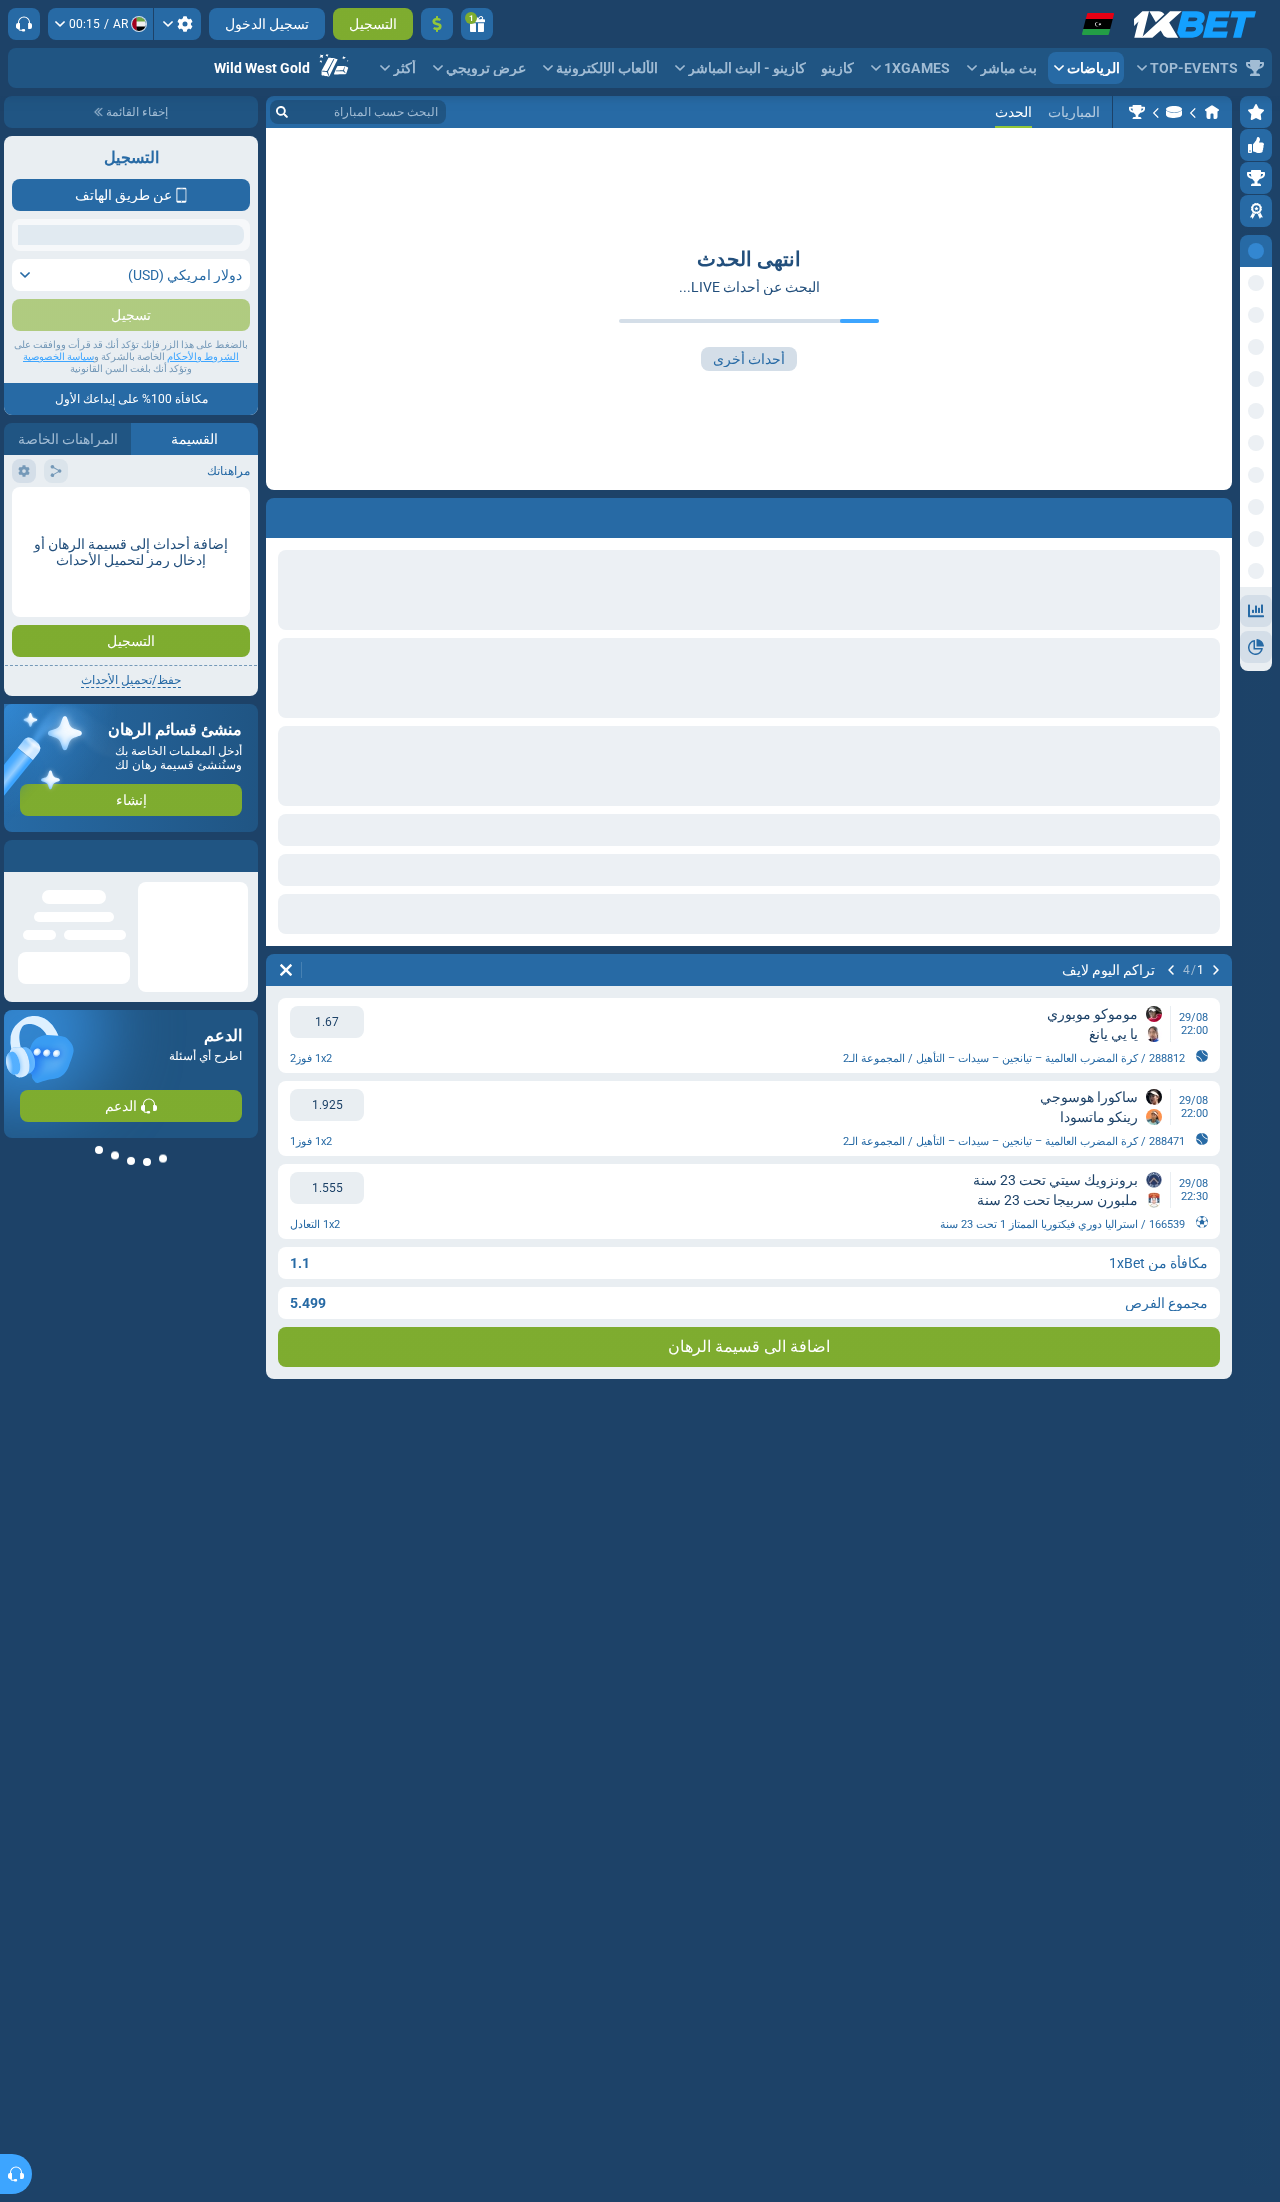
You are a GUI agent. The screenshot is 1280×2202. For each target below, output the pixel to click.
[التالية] (1171, 970)
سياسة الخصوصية (58, 541)
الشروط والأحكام (203, 541)
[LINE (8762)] (1212, 112)
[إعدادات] (177, 24)
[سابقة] (1216, 970)
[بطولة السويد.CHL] (1137, 112)
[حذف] (286, 970)
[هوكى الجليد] (1174, 112)
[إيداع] (437, 24)
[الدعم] (24, 24)
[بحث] (282, 112)
